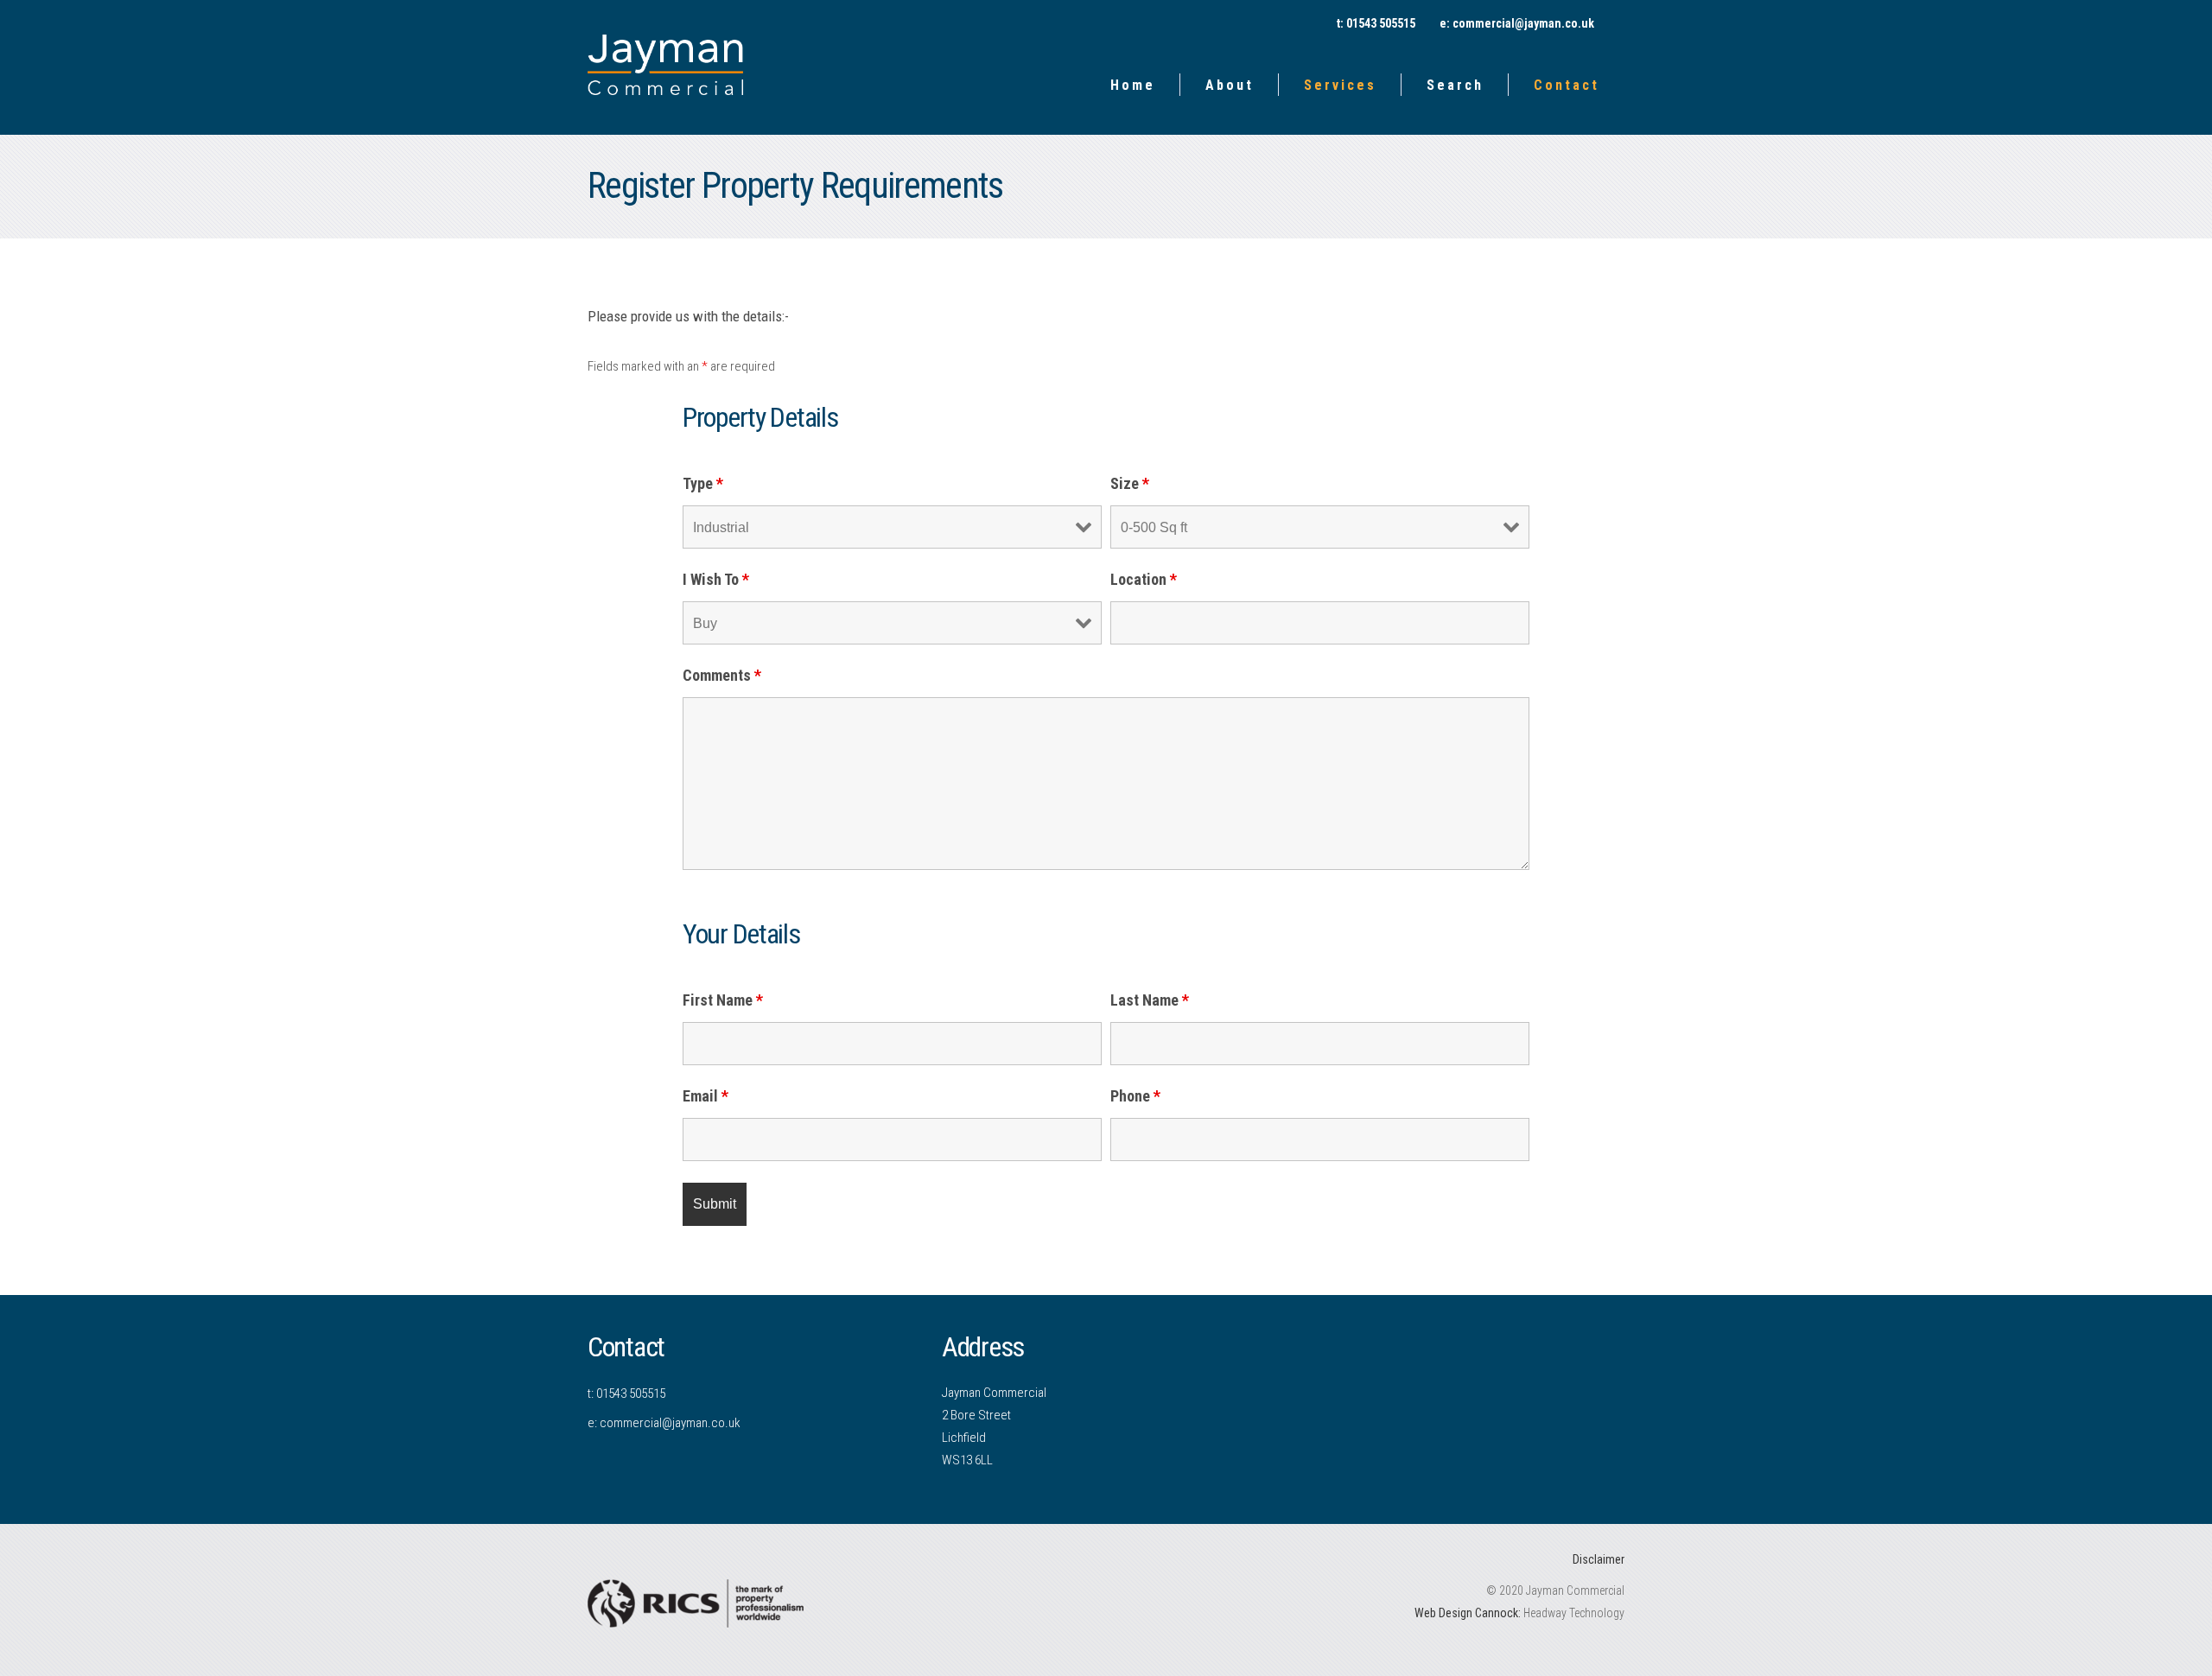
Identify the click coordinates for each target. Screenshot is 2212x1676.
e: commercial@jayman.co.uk (1517, 23)
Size (1130, 483)
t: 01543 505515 (626, 1393)
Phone (1135, 1096)
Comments (722, 675)
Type (703, 483)
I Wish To (716, 579)
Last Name (1150, 1000)
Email (706, 1096)
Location (1144, 579)
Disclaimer (1599, 1559)
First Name (723, 1000)
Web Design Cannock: (1468, 1613)
